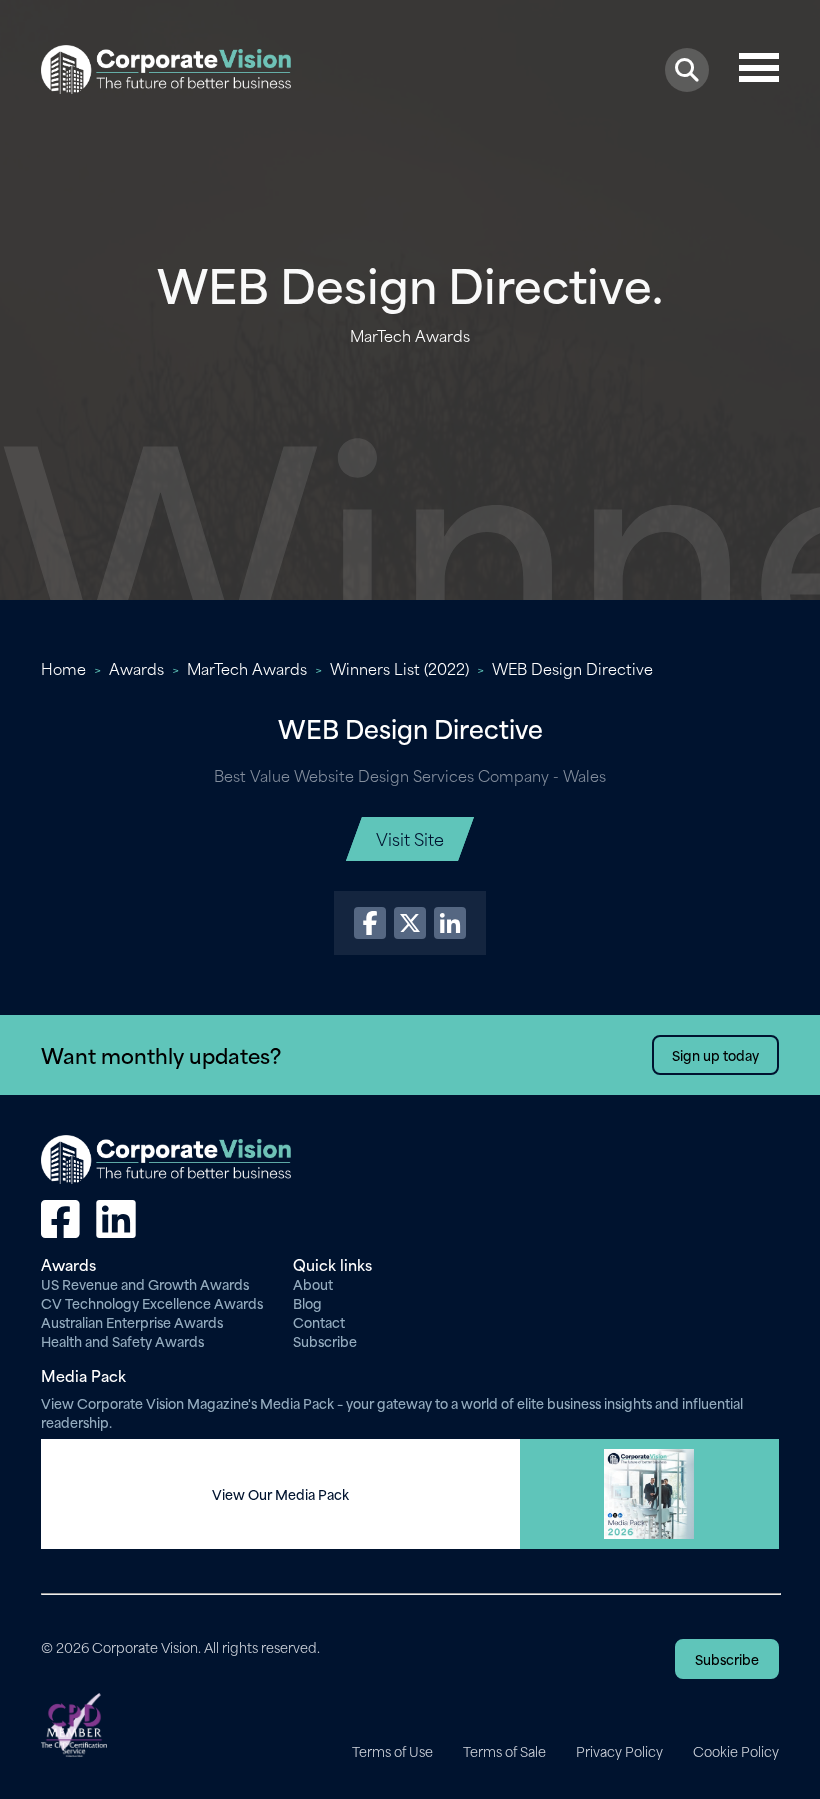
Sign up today (715, 1054)
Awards (136, 668)
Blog (307, 1302)
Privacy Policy (619, 1751)
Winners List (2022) (399, 668)
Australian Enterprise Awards (132, 1321)
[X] (410, 923)
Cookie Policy (736, 1751)
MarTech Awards (247, 668)
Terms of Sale (504, 1751)
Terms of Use (392, 1751)
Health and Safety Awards (122, 1340)
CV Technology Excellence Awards (152, 1302)
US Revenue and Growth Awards (145, 1283)
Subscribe (325, 1340)
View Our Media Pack (280, 1494)
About (313, 1283)
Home (63, 668)
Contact (319, 1321)
